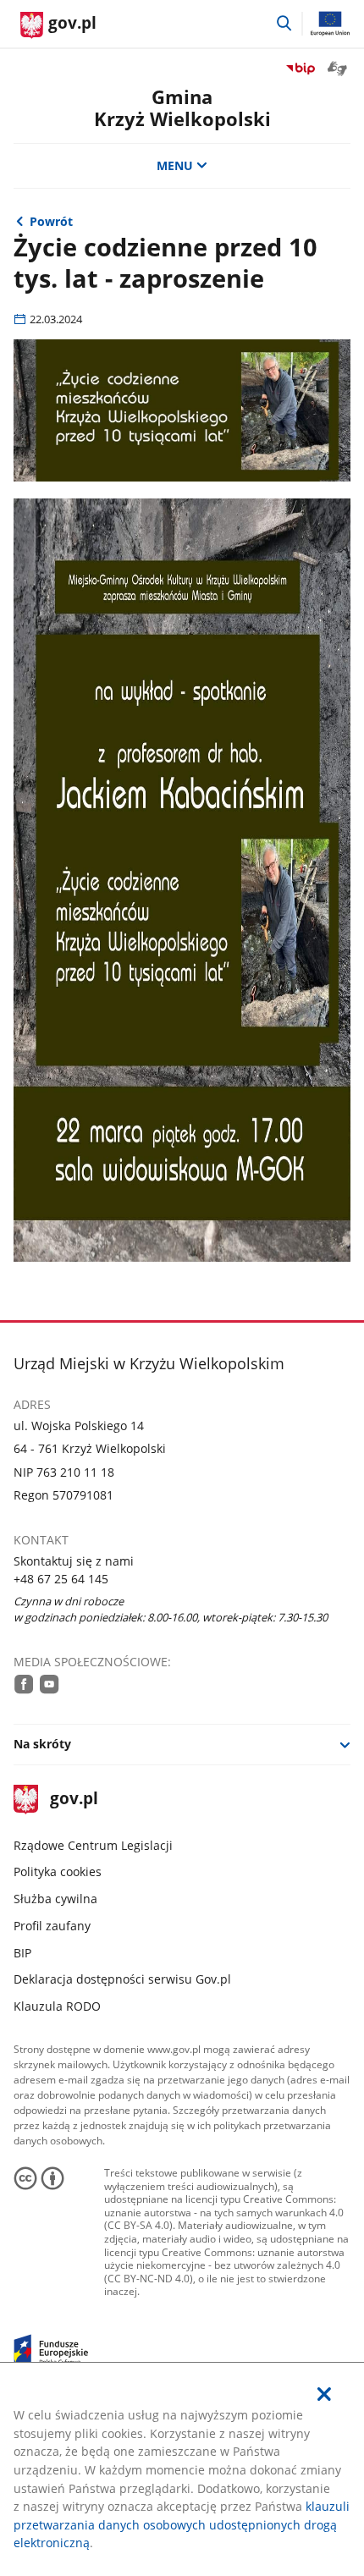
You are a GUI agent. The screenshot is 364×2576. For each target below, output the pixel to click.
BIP (22, 1953)
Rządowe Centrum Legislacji (93, 1845)
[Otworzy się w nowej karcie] (24, 1684)
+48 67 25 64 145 (61, 1579)
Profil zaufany (52, 1926)
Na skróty (42, 1744)
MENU (175, 165)
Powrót (51, 221)
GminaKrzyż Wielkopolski (182, 108)
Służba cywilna (55, 1899)
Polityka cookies (58, 1871)
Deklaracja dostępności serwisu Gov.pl (122, 1979)
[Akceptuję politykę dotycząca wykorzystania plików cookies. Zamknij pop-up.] (324, 2394)
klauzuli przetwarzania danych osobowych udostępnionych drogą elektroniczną (182, 2524)
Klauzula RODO (57, 2006)
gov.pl (74, 1800)
